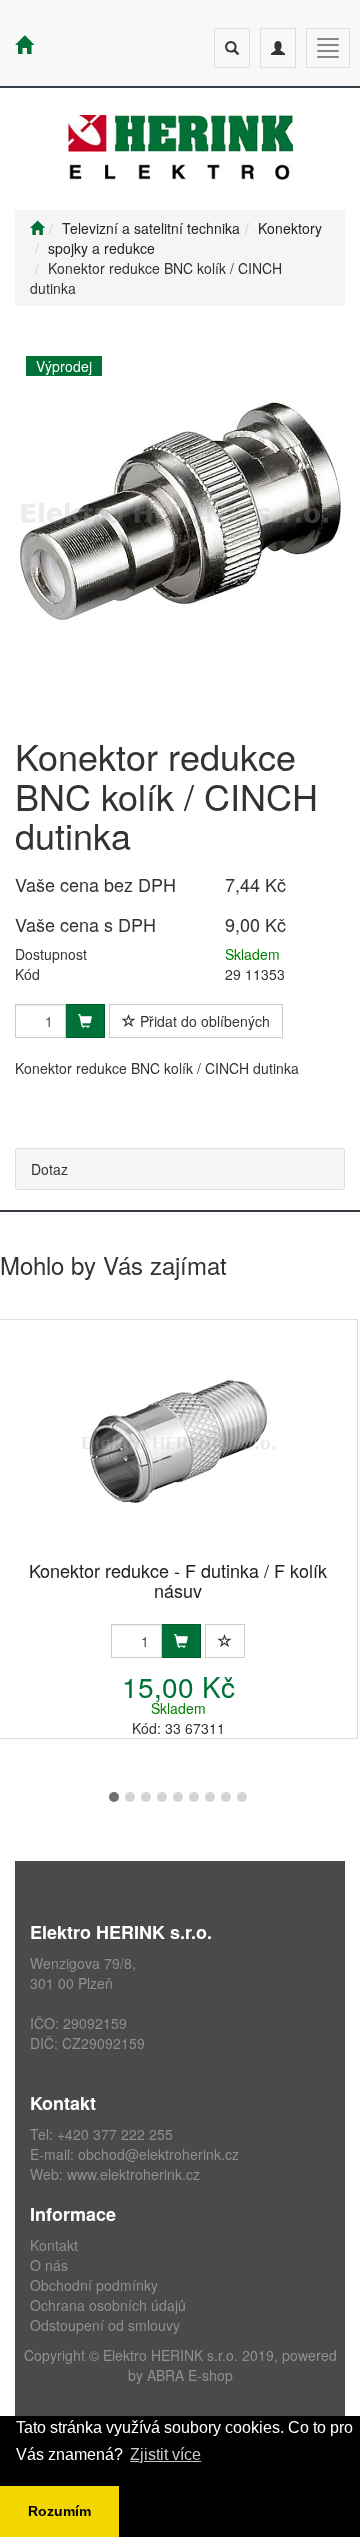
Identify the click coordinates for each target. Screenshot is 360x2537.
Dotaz (49, 1169)
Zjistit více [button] (165, 2454)
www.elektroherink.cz (133, 2174)
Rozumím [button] (59, 2511)
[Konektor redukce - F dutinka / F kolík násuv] (178, 1441)
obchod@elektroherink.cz (158, 2154)
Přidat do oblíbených (203, 1021)
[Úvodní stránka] (37, 228)
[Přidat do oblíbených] (225, 1641)
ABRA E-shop (190, 2375)
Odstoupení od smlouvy (105, 2325)
